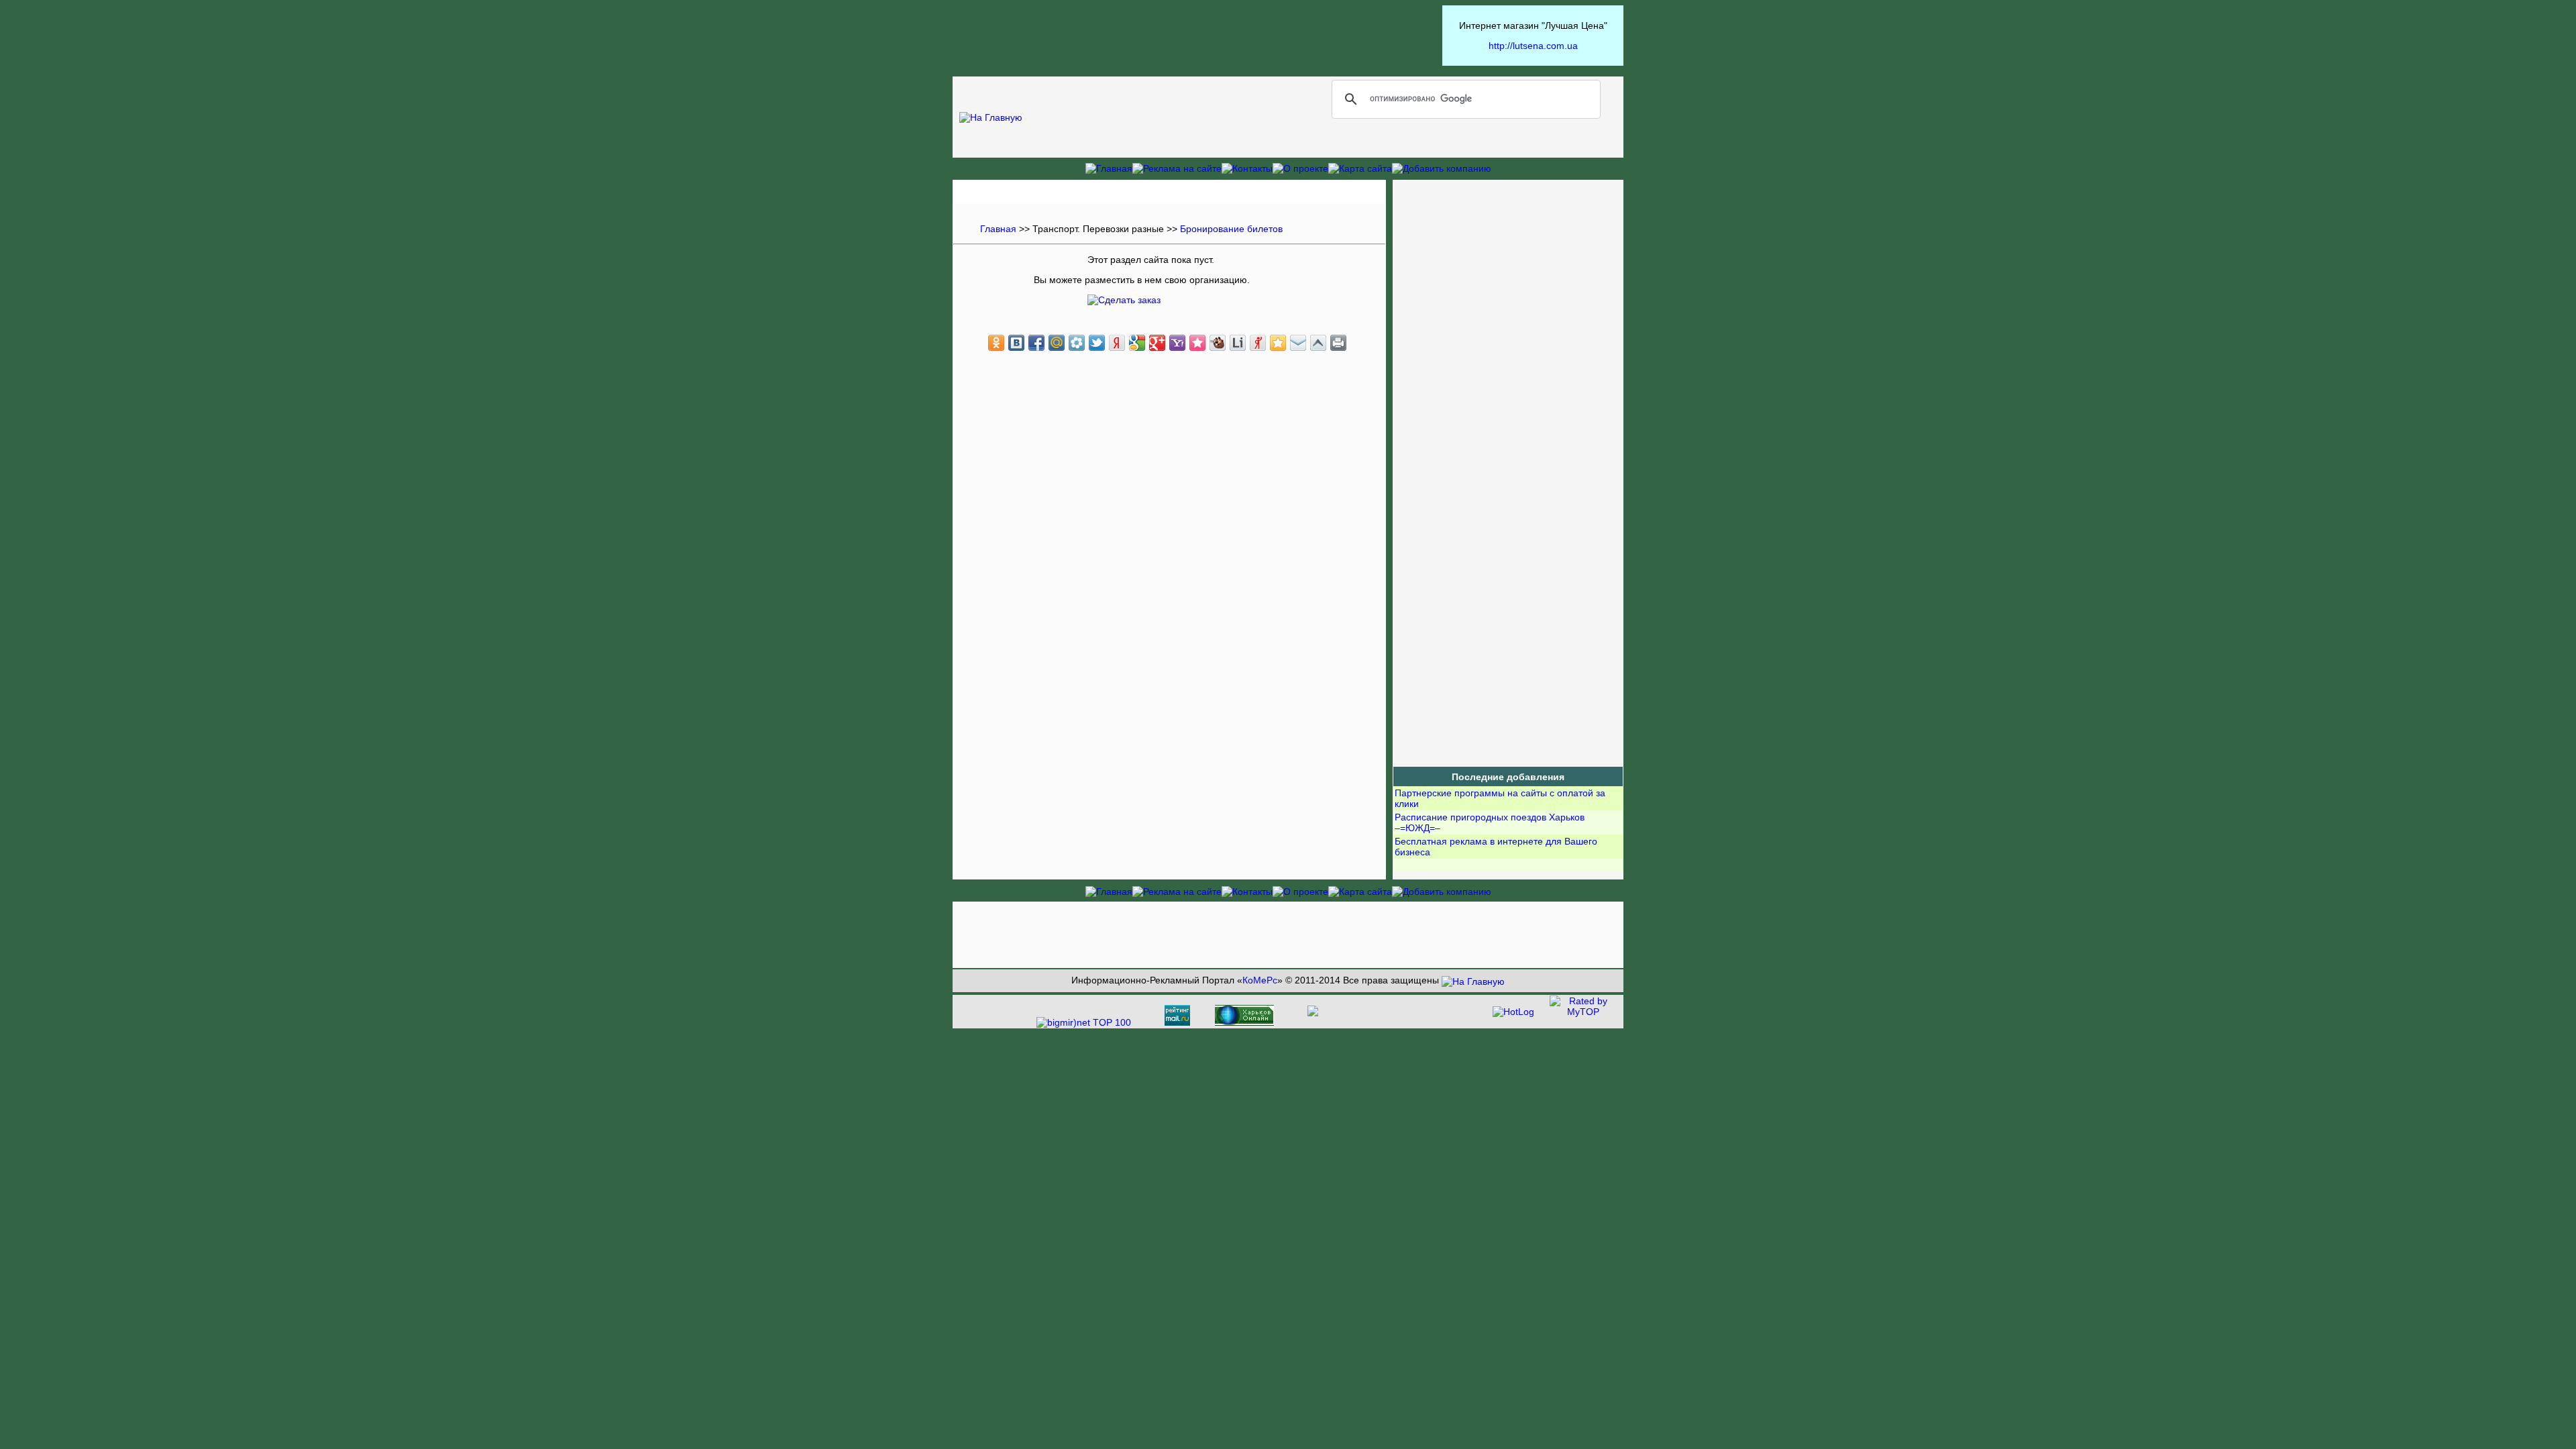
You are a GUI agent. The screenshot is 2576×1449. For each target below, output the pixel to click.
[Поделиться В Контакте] (1016, 343)
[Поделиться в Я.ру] (1258, 343)
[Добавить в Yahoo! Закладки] (1177, 343)
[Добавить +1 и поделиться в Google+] (1157, 343)
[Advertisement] (1197, 36)
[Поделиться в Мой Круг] (1077, 343)
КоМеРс (1260, 980)
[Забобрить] (1218, 343)
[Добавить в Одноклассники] (996, 343)
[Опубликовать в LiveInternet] (1238, 343)
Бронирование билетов (1231, 229)
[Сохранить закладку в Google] (1137, 343)
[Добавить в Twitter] (1097, 343)
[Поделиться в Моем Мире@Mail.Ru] (1057, 343)
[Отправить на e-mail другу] (1298, 343)
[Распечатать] (1338, 343)
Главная (998, 229)
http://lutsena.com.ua (1533, 46)
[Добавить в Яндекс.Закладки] (1117, 343)
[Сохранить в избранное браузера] (1278, 343)
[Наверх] (1318, 343)
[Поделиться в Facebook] (1036, 343)
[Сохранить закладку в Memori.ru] (1197, 343)
